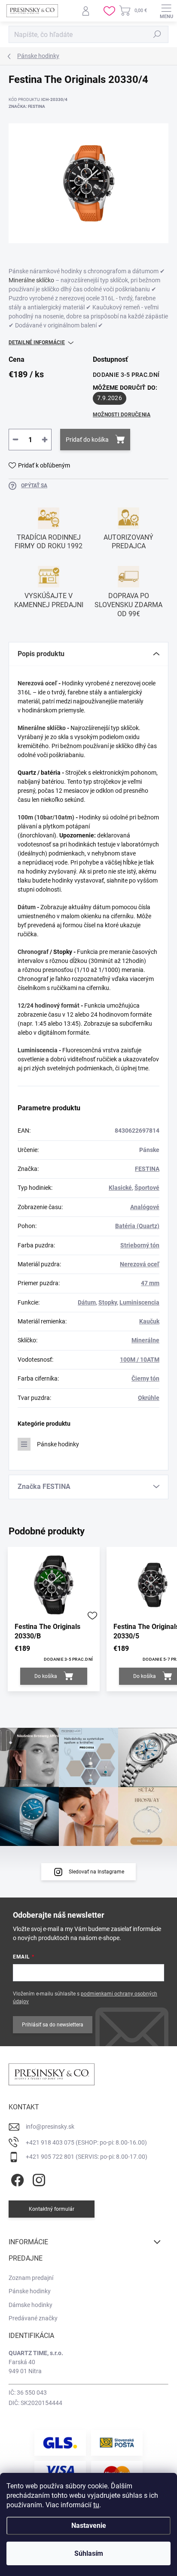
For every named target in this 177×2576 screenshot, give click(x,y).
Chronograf (33, 952)
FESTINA (147, 1169)
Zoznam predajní (31, 2278)
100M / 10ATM (140, 1360)
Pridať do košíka (87, 440)
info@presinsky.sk (50, 2127)
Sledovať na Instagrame (96, 1872)
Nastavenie (89, 2526)
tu (96, 2505)
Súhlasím (89, 2553)
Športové (147, 1188)
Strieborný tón (140, 1245)
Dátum (27, 907)
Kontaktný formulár (52, 2209)
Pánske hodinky (58, 1444)
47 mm (150, 1283)
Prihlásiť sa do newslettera (53, 2025)
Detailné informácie (37, 342)
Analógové (145, 1207)
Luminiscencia (38, 1050)
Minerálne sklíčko (31, 280)
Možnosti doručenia (122, 415)
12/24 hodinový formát (49, 1005)
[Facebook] (16, 2178)
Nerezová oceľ (37, 683)
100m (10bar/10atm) (46, 817)
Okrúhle (149, 1398)
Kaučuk (149, 1321)
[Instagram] (38, 2178)
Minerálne (145, 1340)
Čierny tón (145, 1378)
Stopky (108, 1302)
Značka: (27, 106)
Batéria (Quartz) (137, 1226)
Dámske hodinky (31, 2305)
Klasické (120, 1188)
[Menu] (166, 11)
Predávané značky (33, 2318)
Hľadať (157, 34)
